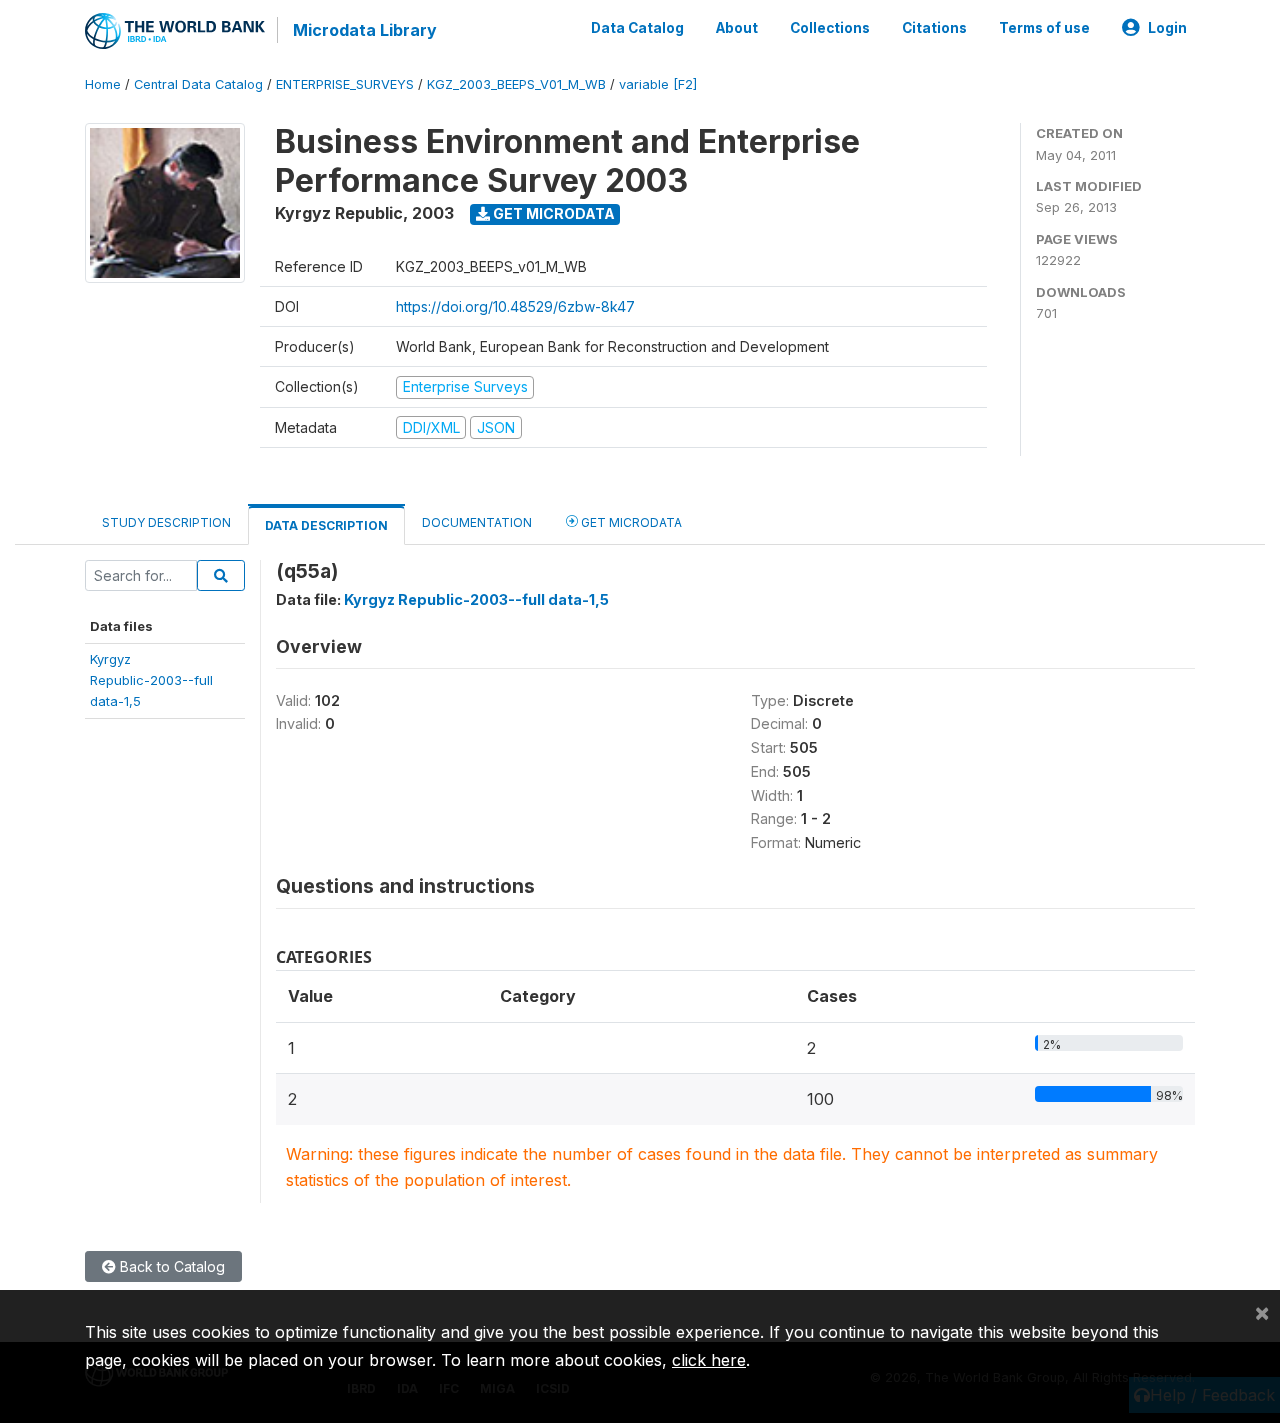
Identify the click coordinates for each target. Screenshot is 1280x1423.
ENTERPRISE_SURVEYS (345, 84)
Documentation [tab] (477, 522)
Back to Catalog (170, 1266)
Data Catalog (637, 28)
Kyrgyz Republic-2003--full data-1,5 (476, 599)
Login (1167, 28)
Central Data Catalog (198, 84)
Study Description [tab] (166, 522)
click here (709, 1360)
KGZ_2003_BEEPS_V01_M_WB (516, 84)
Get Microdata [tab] (630, 522)
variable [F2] (658, 84)
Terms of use (1044, 28)
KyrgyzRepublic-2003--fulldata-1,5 (151, 680)
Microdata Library (365, 30)
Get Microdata (552, 213)
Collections (830, 28)
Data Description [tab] (326, 525)
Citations (934, 28)
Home (103, 84)
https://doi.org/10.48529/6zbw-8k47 (515, 306)
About (737, 28)
